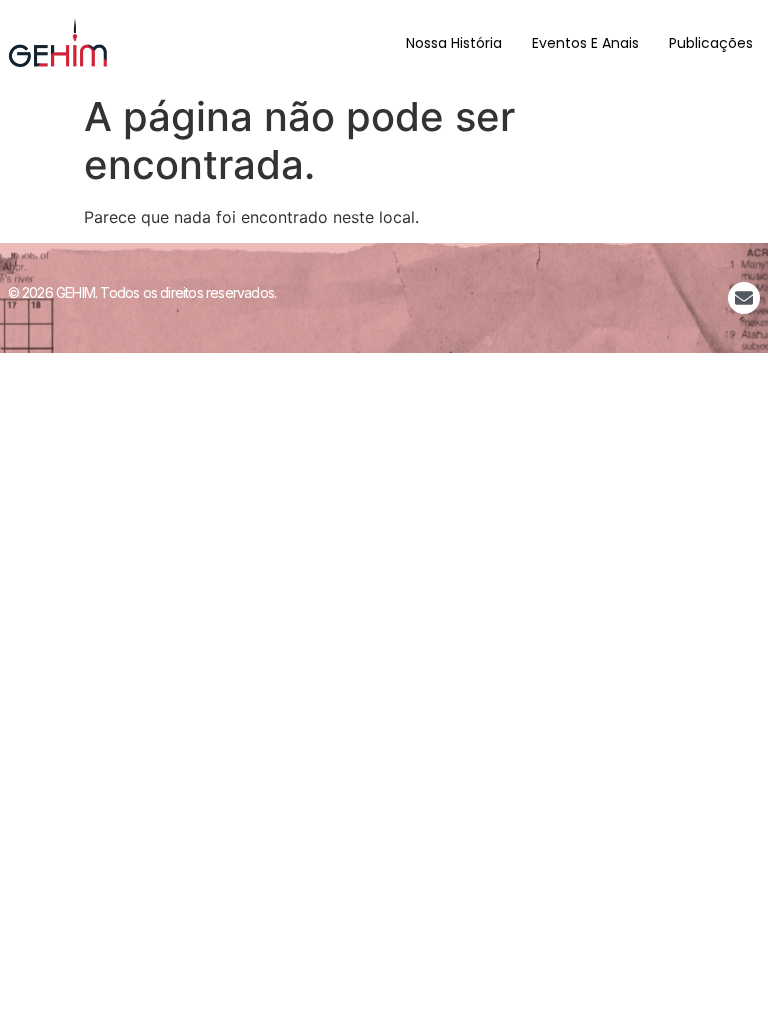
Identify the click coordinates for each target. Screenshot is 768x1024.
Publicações (711, 43)
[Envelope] (744, 298)
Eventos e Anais (585, 43)
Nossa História (454, 43)
